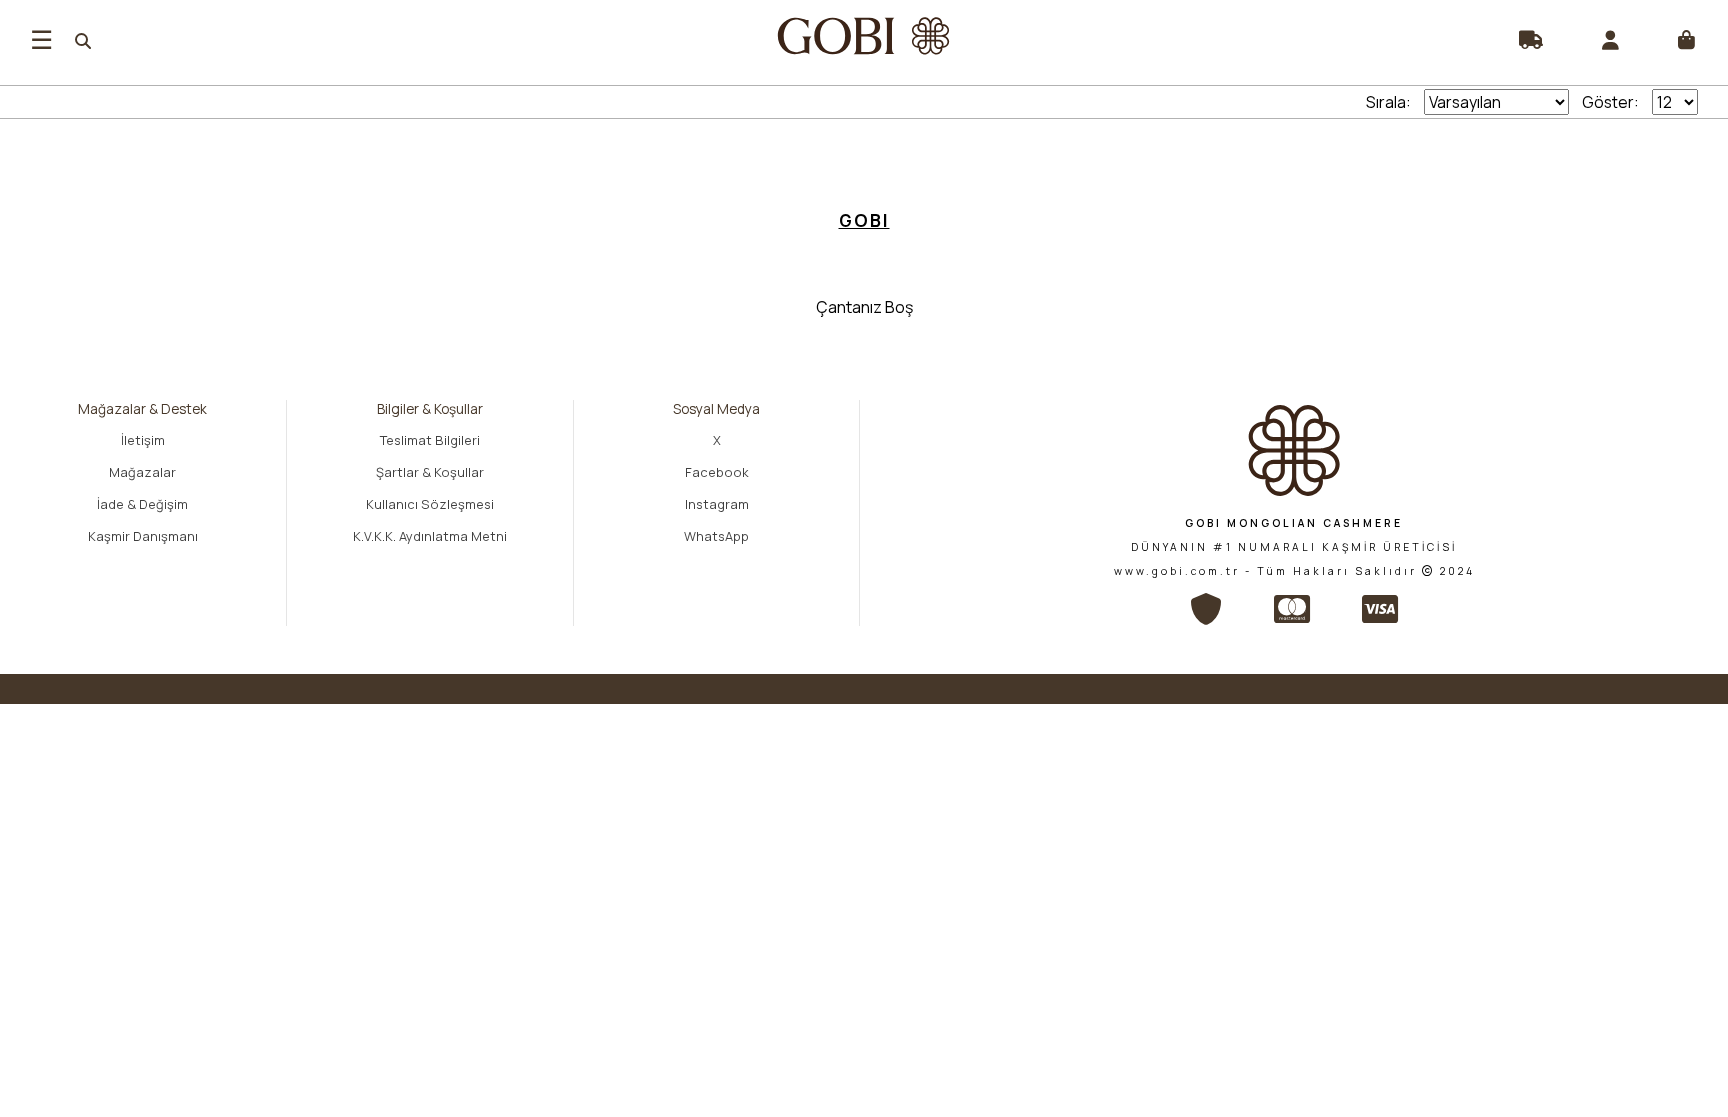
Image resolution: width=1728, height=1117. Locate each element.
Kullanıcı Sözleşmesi (430, 504)
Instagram (717, 504)
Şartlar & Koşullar (430, 472)
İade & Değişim (142, 504)
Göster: (1610, 102)
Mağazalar (142, 472)
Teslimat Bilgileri (430, 440)
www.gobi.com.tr (1177, 571)
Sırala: (1388, 102)
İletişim (143, 440)
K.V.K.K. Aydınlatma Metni (430, 536)
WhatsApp (716, 536)
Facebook (717, 472)
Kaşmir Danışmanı (143, 536)
